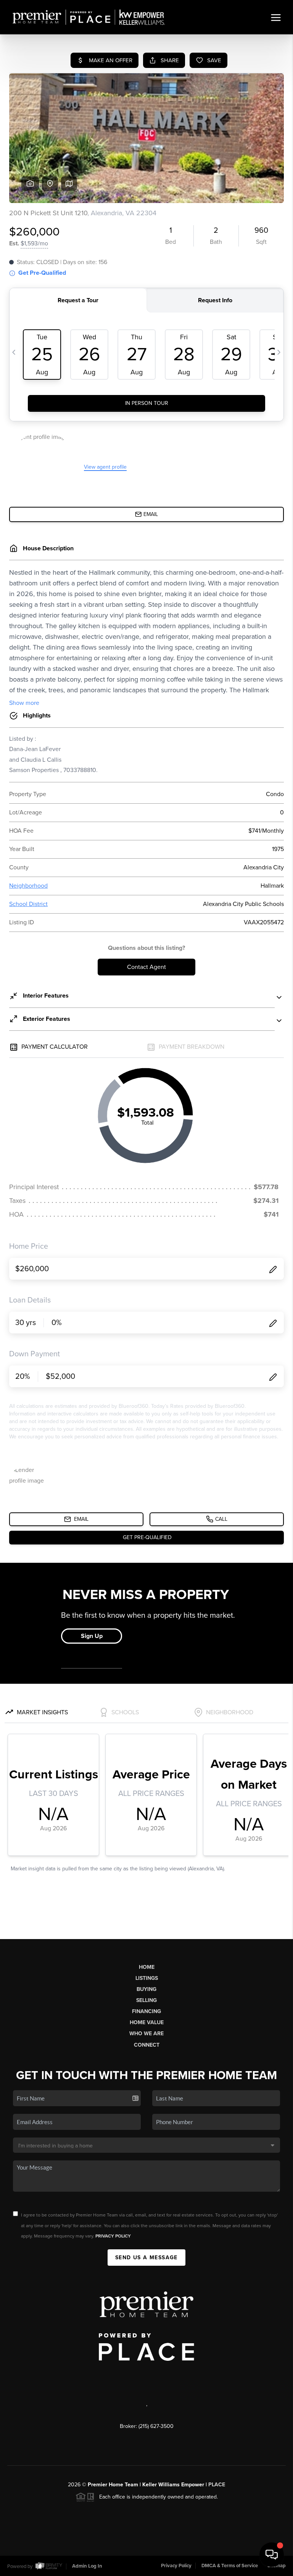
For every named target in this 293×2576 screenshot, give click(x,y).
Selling (146, 2000)
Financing (146, 2011)
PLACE (217, 2485)
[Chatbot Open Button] (272, 2555)
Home (147, 1967)
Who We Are (146, 2034)
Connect (147, 2045)
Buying (146, 1989)
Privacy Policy (113, 2236)
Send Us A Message (146, 2258)
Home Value (147, 2022)
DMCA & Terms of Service (230, 2566)
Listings (147, 1978)
